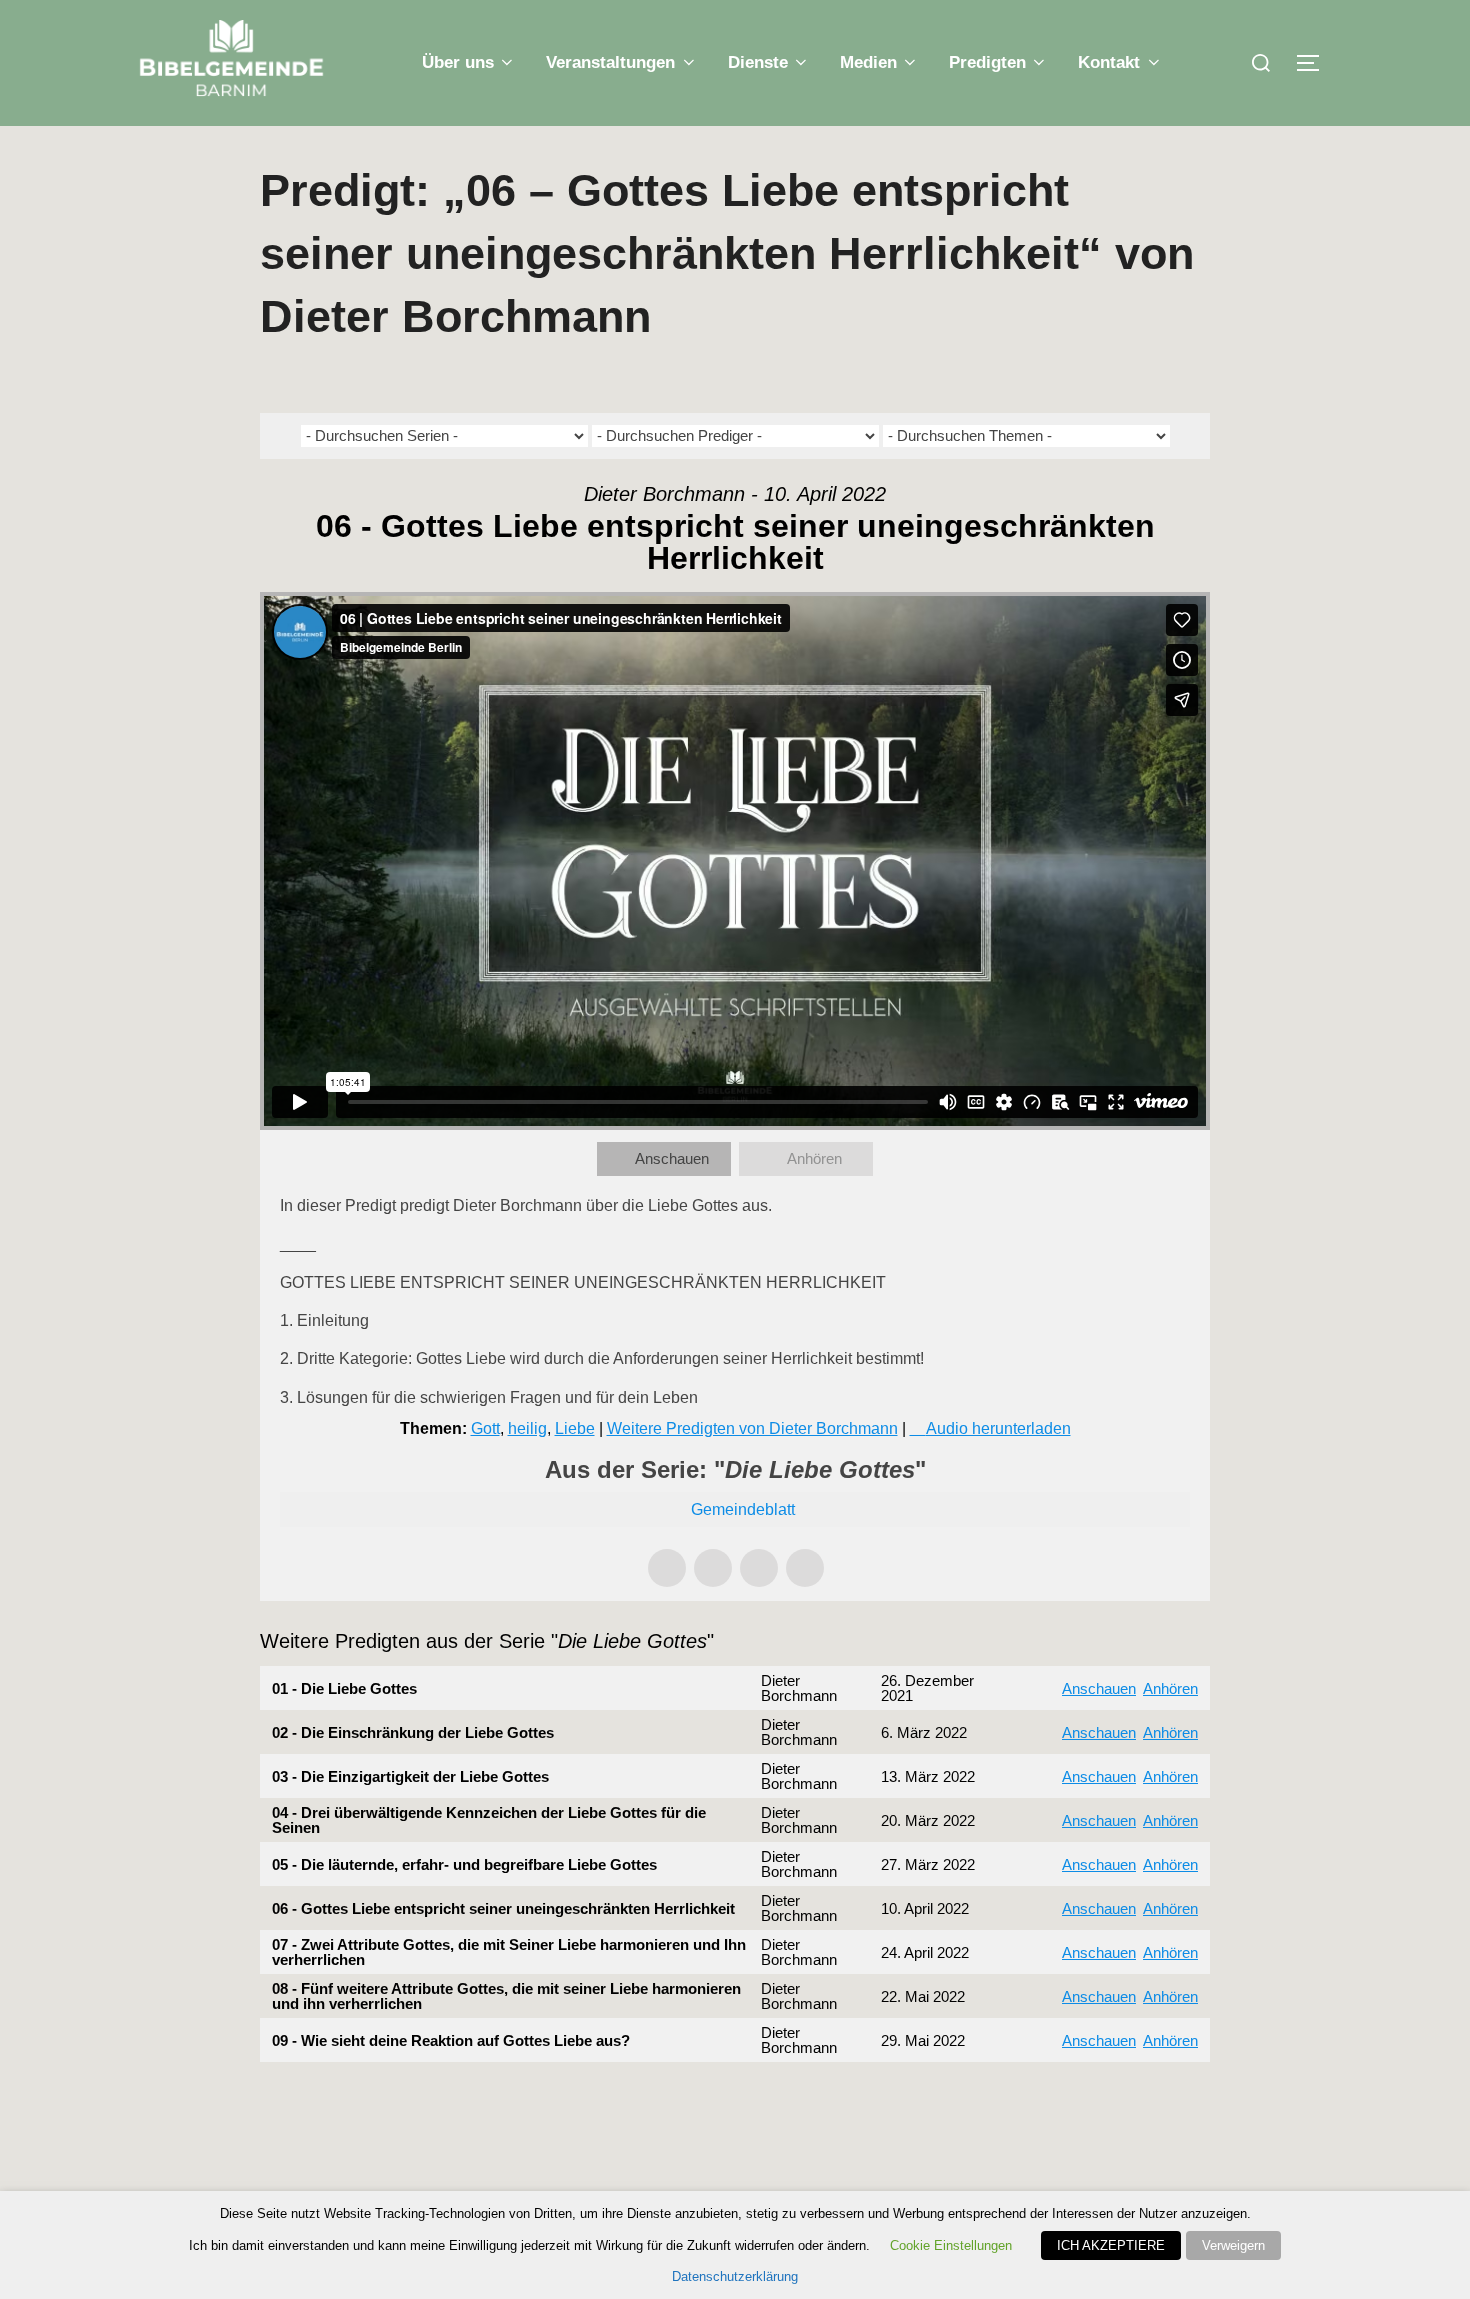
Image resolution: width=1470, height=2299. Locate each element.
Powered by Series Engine (1136, 2102)
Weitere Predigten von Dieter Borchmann (752, 1428)
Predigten (987, 62)
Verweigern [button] (1233, 2245)
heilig (527, 1428)
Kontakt (1109, 62)
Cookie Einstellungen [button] (951, 2245)
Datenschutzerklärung (735, 2276)
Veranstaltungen (610, 62)
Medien (868, 62)
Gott (485, 1428)
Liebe (575, 1428)
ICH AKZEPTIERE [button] (1111, 2245)
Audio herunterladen (998, 1428)
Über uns (458, 62)
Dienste (758, 62)
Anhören (814, 1158)
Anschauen (672, 1158)
